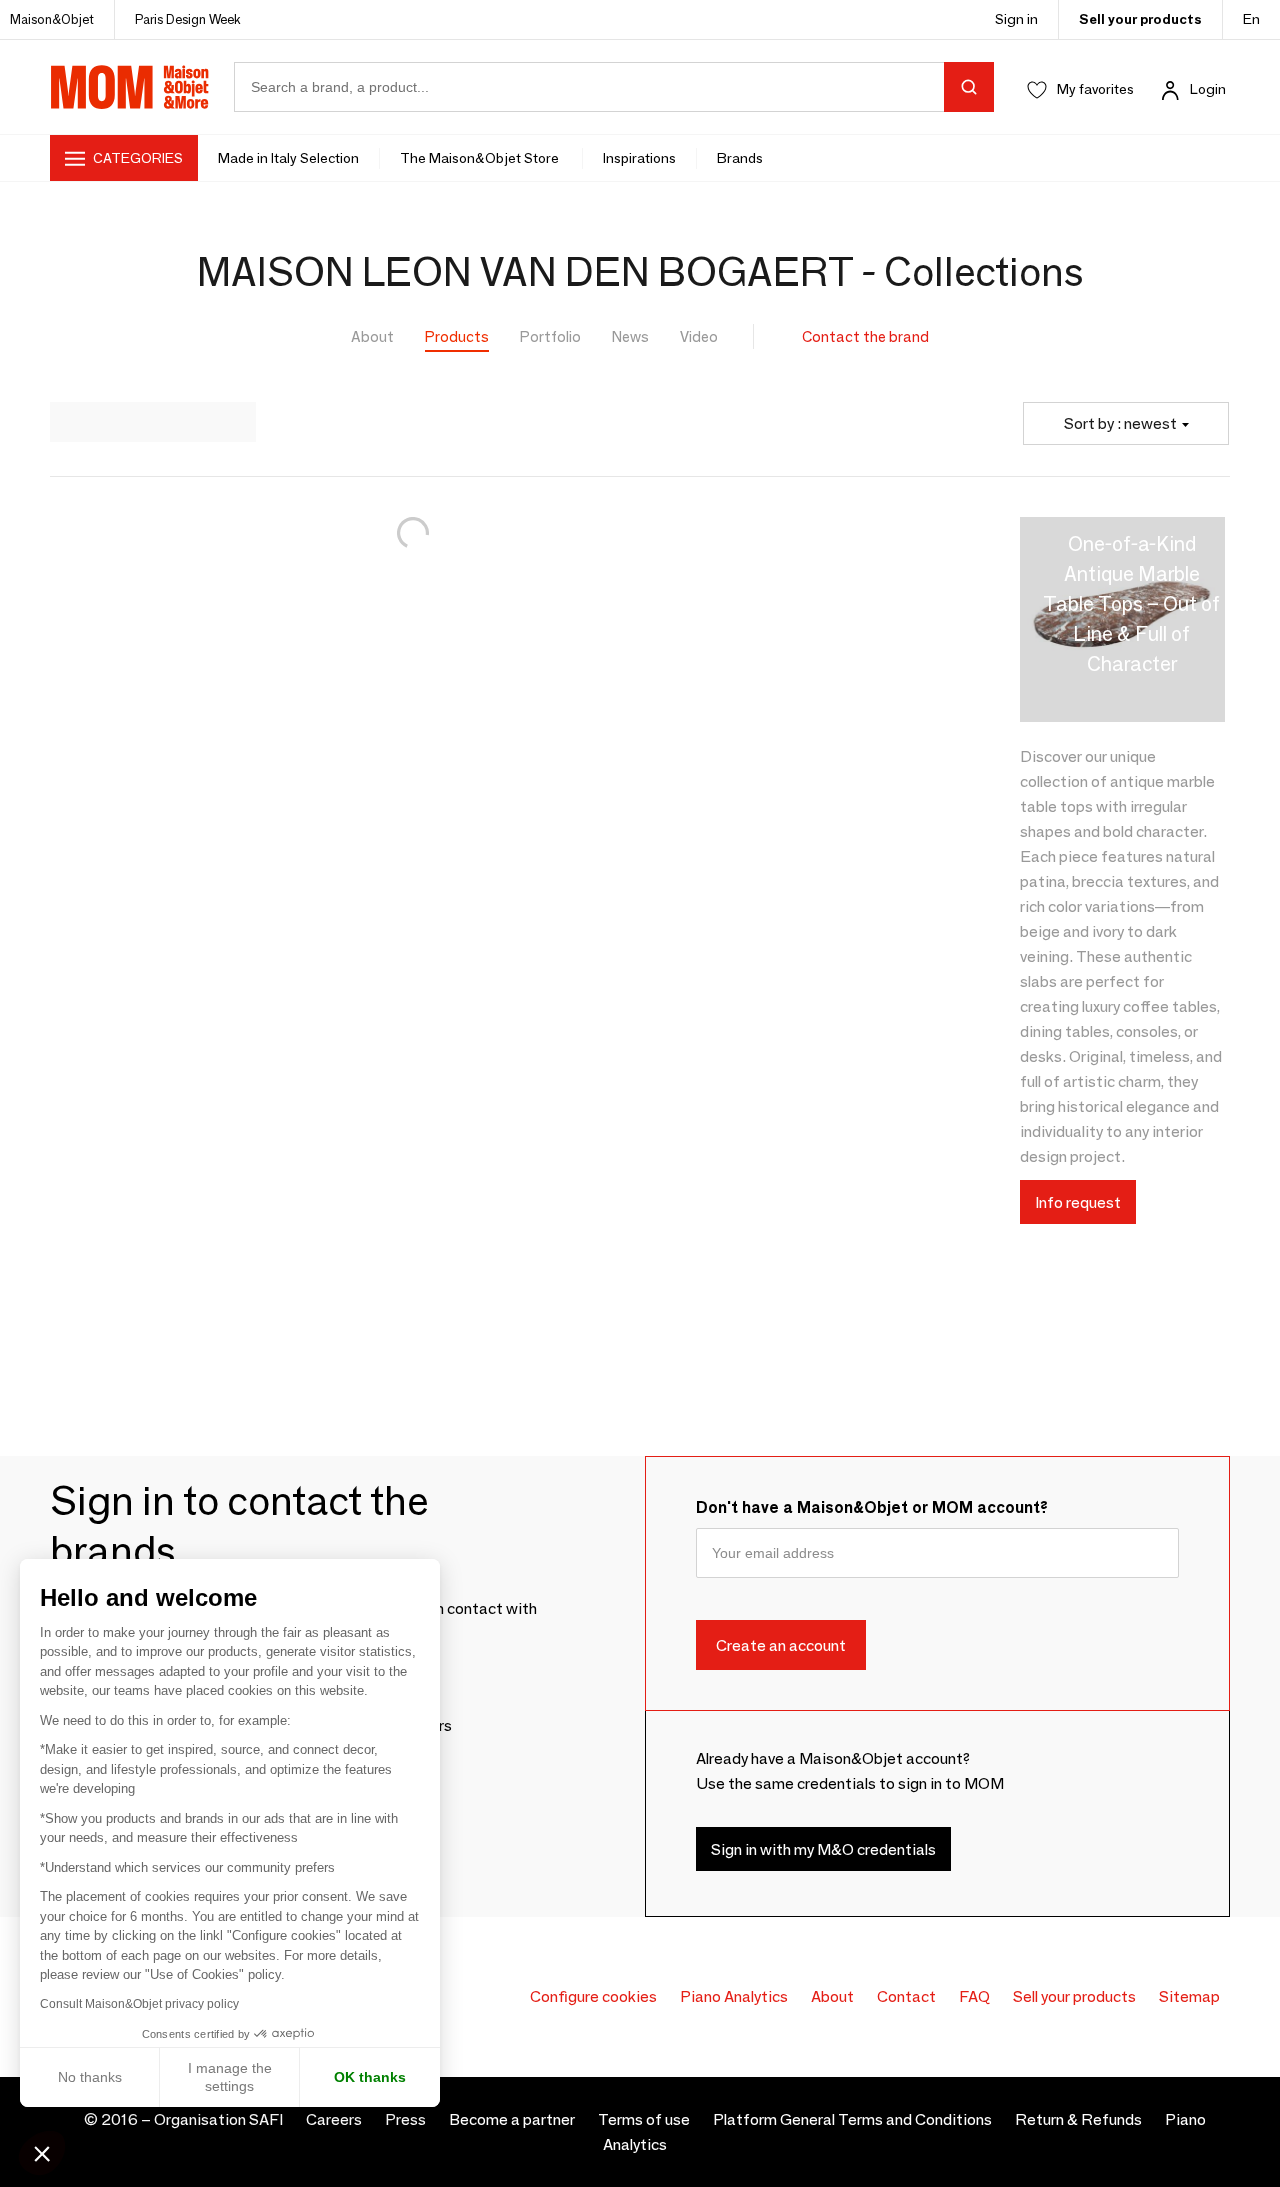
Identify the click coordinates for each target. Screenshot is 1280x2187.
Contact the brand (865, 336)
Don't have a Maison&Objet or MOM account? (872, 1507)
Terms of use (644, 2119)
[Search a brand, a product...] (969, 87)
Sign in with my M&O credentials (823, 1848)
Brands (740, 158)
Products (457, 336)
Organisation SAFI (218, 2119)
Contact (906, 1996)
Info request (1078, 1201)
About (372, 336)
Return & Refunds (1078, 2119)
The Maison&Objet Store (481, 158)
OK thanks (370, 2077)
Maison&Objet (52, 19)
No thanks (90, 2077)
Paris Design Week (188, 19)
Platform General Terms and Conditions (852, 2119)
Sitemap (1189, 1996)
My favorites (1095, 89)
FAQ (974, 1996)
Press (405, 2119)
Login (1208, 89)
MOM (130, 87)
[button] (42, 2153)
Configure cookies (593, 1996)
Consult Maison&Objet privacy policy (139, 2004)
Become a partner (512, 2119)
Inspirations (639, 158)
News (630, 336)
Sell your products (1140, 19)
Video (699, 336)
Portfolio (550, 336)
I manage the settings (230, 2077)
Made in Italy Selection (288, 158)
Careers (334, 2119)
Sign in (1016, 19)
